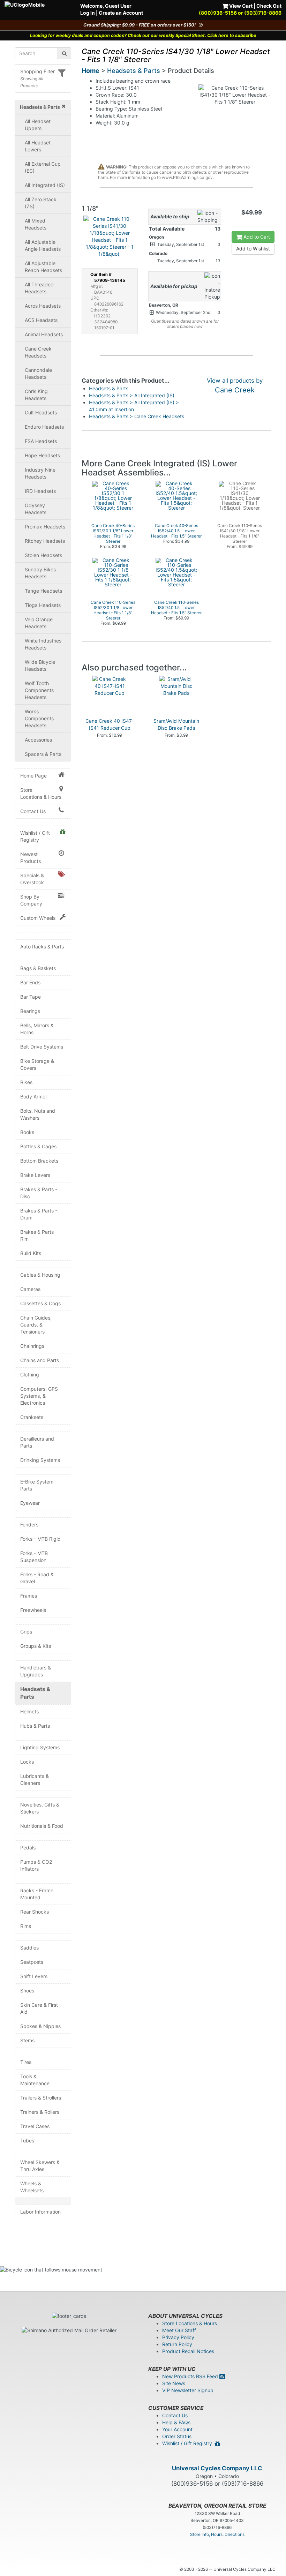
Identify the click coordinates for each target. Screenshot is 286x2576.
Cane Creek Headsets (38, 352)
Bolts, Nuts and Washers (38, 1114)
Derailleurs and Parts (37, 1442)
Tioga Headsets (43, 605)
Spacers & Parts (43, 754)
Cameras (30, 1289)
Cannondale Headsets (38, 373)
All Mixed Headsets (36, 224)
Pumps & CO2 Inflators (36, 1865)
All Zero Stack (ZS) (41, 203)
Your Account (177, 2429)
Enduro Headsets (44, 427)
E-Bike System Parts (37, 1485)
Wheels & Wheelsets (32, 2187)
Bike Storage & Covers (37, 1064)
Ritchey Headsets (45, 541)
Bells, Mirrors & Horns (37, 1029)
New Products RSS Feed (191, 2376)
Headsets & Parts (35, 1693)
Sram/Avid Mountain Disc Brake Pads (176, 724)
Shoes (27, 1991)
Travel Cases (35, 2126)
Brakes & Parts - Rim (39, 1235)
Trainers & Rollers (40, 2112)
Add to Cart (256, 237)
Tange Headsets (43, 591)
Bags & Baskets (38, 968)
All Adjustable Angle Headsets (43, 245)
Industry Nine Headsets (40, 473)
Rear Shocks (35, 1912)
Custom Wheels (38, 918)
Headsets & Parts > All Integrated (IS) (132, 395)
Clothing (30, 1375)
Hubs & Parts (35, 1726)
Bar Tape (31, 997)
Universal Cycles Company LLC (217, 2468)
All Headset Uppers (38, 125)
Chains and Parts (40, 1360)
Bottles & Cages (38, 1146)
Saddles (29, 1948)
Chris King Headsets (36, 395)
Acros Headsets (43, 306)
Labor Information (40, 2212)
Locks (27, 1762)
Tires (26, 2062)
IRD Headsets (40, 491)
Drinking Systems (40, 1460)
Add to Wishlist (253, 249)
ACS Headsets (41, 320)
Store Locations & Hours (41, 793)
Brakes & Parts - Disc (39, 1193)
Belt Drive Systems (42, 1047)
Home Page (33, 776)
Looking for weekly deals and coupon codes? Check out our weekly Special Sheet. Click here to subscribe (143, 35)
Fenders (29, 1524)
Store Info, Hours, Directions (217, 2534)
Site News (174, 2383)
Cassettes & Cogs (40, 1303)
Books (27, 1132)
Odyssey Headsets (36, 509)
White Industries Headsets (43, 644)
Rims (26, 1926)
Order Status (177, 2436)
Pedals (28, 1847)
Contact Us (33, 811)
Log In (88, 13)
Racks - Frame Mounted (37, 1894)
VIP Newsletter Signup (188, 2390)
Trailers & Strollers (41, 2098)
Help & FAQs (176, 2422)
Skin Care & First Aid (39, 2008)
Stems (27, 2040)
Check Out (269, 6)
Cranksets (32, 1417)
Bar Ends (30, 982)
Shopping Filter (37, 71)
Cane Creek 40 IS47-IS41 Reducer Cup (110, 724)
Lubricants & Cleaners (35, 1779)
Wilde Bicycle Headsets (40, 665)
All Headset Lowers (38, 146)
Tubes (27, 2141)
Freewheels (33, 1610)
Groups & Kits (36, 1646)
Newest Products (31, 858)
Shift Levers (34, 1976)
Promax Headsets (45, 527)
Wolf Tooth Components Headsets (39, 690)
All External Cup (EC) (43, 167)
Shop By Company (31, 900)
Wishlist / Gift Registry (35, 836)
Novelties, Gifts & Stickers (40, 1808)
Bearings (30, 1011)
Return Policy (177, 2344)
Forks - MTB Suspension (34, 1557)
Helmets (29, 1711)
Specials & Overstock (32, 879)
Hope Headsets (42, 455)
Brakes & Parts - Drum (39, 1214)
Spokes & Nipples (40, 2026)
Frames (29, 1596)
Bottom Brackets (39, 1161)
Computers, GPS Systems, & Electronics (39, 1396)
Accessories (38, 740)
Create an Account (121, 13)
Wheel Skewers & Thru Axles (40, 2166)
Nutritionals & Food (42, 1826)
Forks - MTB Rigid (40, 1539)
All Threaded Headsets (39, 288)
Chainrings (32, 1346)
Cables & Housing (40, 1275)
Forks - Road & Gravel (37, 1578)
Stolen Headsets (43, 555)
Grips (26, 1632)
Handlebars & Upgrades (36, 1671)
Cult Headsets (41, 412)
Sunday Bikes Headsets (40, 573)
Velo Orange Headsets (39, 623)
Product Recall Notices (188, 2351)
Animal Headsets (44, 334)
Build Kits (31, 1253)
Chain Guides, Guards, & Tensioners (36, 1325)
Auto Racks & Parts (42, 947)
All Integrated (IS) (45, 185)
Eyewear (30, 1503)
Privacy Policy (178, 2337)
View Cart (240, 6)
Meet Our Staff (179, 2330)
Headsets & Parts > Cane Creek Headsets (137, 416)
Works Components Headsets (39, 718)
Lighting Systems (40, 1747)
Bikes (26, 1082)
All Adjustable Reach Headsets (43, 267)
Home (91, 71)
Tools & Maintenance (35, 2080)
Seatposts (32, 1962)
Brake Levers (35, 1175)
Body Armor (34, 1097)
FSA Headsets (41, 441)
